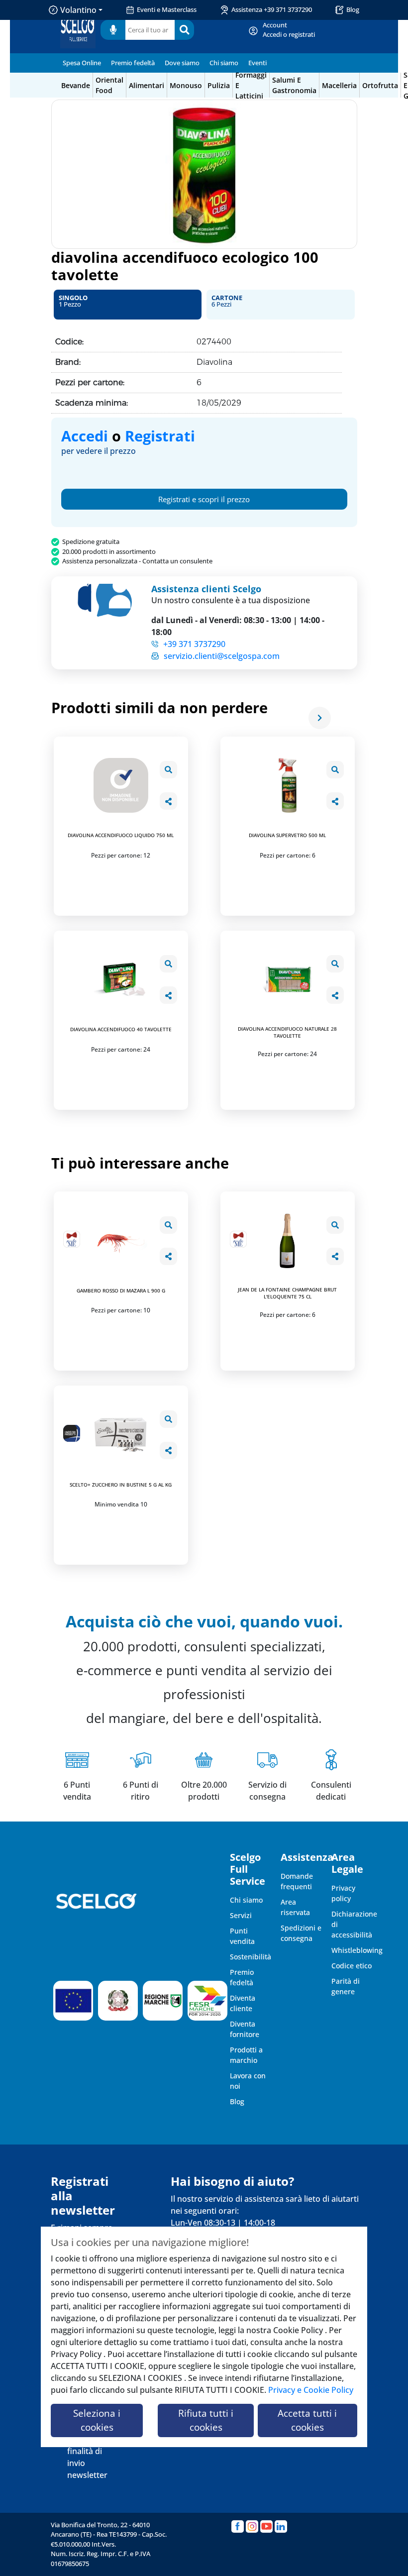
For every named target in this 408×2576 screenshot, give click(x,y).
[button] (128, 305)
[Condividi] (168, 801)
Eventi (257, 63)
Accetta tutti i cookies (307, 2420)
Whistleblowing (357, 1950)
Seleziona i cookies (97, 2420)
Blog (353, 9)
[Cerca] (184, 30)
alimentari (147, 85)
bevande (76, 85)
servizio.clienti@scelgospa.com (222, 656)
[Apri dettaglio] (168, 770)
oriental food (109, 85)
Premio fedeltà (133, 63)
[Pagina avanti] (320, 718)
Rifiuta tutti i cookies (206, 2420)
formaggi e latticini (251, 85)
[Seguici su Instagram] (252, 2526)
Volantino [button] (78, 10)
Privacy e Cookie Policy (311, 2390)
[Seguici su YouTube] (266, 2526)
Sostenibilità (251, 1957)
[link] (289, 30)
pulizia (219, 85)
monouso (186, 85)
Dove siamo (182, 63)
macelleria (339, 85)
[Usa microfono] (113, 30)
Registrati (160, 436)
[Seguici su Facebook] (238, 2526)
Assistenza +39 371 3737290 (272, 9)
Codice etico (352, 1966)
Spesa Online (82, 63)
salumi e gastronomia (294, 85)
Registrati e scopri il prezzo (204, 499)
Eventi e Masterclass (167, 9)
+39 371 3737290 (194, 644)
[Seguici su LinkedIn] (281, 2526)
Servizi (241, 1915)
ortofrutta (380, 85)
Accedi (85, 436)
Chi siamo (224, 63)
